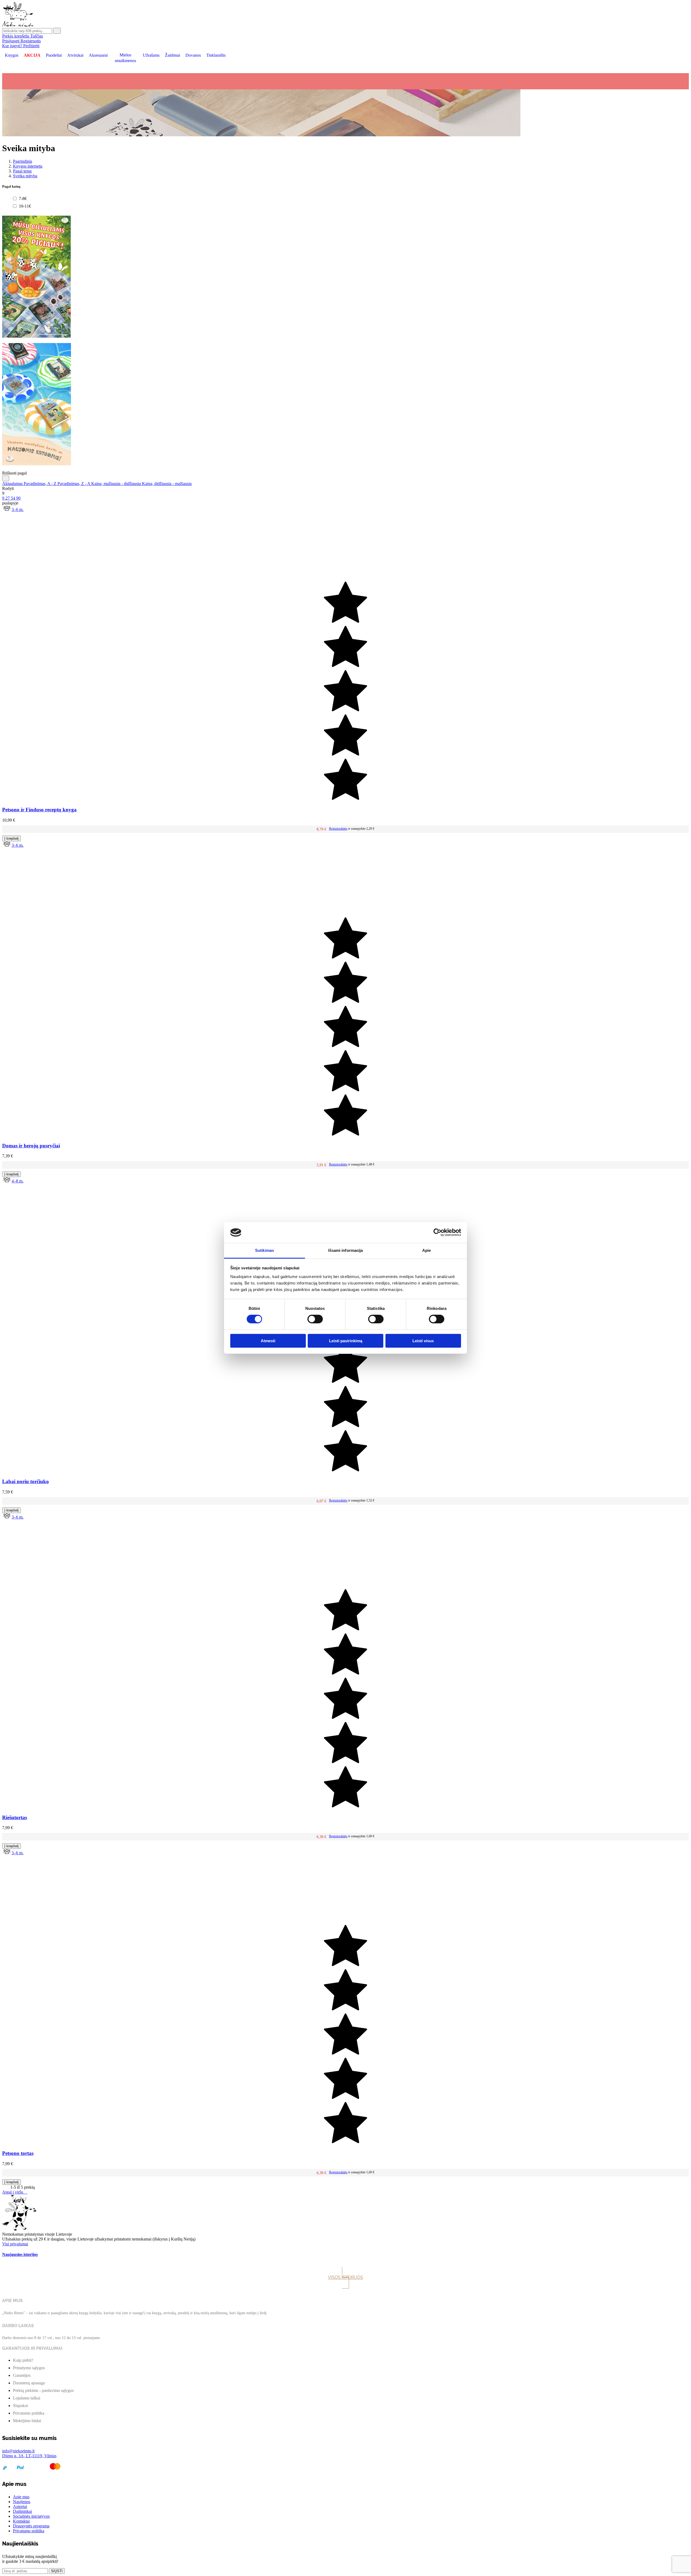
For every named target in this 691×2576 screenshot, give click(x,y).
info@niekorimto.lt (18, 2451)
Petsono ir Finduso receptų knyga (39, 810)
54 (13, 498)
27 (8, 498)
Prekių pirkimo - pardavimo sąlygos (43, 2390)
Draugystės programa (31, 2526)
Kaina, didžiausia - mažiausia (167, 484)
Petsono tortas (18, 2153)
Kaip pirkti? (23, 2360)
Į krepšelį (11, 838)
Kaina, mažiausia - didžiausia (117, 484)
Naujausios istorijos (20, 2254)
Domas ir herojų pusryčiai (31, 1146)
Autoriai (20, 2506)
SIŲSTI (57, 2571)
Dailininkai (22, 2511)
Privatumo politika (29, 2413)
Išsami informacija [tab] (346, 1250)
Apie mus (21, 2497)
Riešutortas (15, 1817)
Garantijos (22, 2375)
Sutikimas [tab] (265, 1250)
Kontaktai (21, 2521)
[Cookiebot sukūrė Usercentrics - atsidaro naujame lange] (437, 1232)
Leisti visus (423, 1341)
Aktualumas (13, 484)
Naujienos (22, 2502)
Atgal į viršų (15, 2192)
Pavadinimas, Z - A (74, 484)
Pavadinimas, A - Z (41, 484)
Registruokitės (338, 829)
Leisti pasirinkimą (346, 1341)
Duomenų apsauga (29, 2383)
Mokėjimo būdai (27, 2421)
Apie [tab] (426, 1250)
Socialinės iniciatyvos (31, 2516)
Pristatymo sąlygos (29, 2368)
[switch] (315, 1319)
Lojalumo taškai (27, 2398)
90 (18, 498)
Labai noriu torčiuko (26, 1481)
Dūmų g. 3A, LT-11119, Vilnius (29, 2456)
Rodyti (8, 488)
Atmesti (268, 1341)
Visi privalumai (15, 2244)
